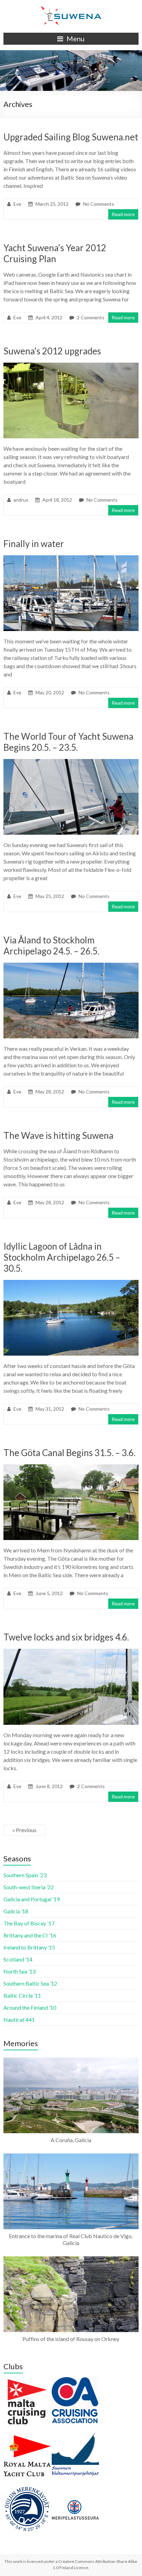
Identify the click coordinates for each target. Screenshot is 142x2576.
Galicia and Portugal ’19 (32, 1899)
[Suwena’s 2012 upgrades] (71, 366)
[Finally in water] (71, 559)
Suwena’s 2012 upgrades (52, 351)
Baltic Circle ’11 (22, 1995)
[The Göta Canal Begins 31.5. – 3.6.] (71, 1468)
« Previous (24, 1830)
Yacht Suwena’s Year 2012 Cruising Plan (55, 253)
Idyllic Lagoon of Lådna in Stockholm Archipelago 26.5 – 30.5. (62, 1257)
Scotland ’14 (18, 1959)
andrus (21, 500)
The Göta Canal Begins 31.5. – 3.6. (69, 1453)
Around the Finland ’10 (30, 2007)
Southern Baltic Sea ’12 (30, 1983)
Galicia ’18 (16, 1911)
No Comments (99, 204)
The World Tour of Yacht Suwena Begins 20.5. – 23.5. (68, 742)
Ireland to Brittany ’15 (29, 1947)
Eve (17, 204)
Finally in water (34, 544)
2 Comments (91, 317)
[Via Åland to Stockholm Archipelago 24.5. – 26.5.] (71, 966)
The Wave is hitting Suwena (58, 1135)
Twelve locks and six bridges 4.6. (66, 1637)
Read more (123, 214)
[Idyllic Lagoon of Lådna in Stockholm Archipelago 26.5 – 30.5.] (71, 1283)
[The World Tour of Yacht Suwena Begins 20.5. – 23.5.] (71, 762)
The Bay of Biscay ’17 (29, 1923)
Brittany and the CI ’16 (30, 1935)
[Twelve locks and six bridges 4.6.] (71, 1652)
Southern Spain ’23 (25, 1875)
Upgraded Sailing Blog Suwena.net (71, 137)
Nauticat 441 (19, 2019)
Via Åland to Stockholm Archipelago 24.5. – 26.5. (51, 945)
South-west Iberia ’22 (29, 1887)
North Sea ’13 (19, 1971)
